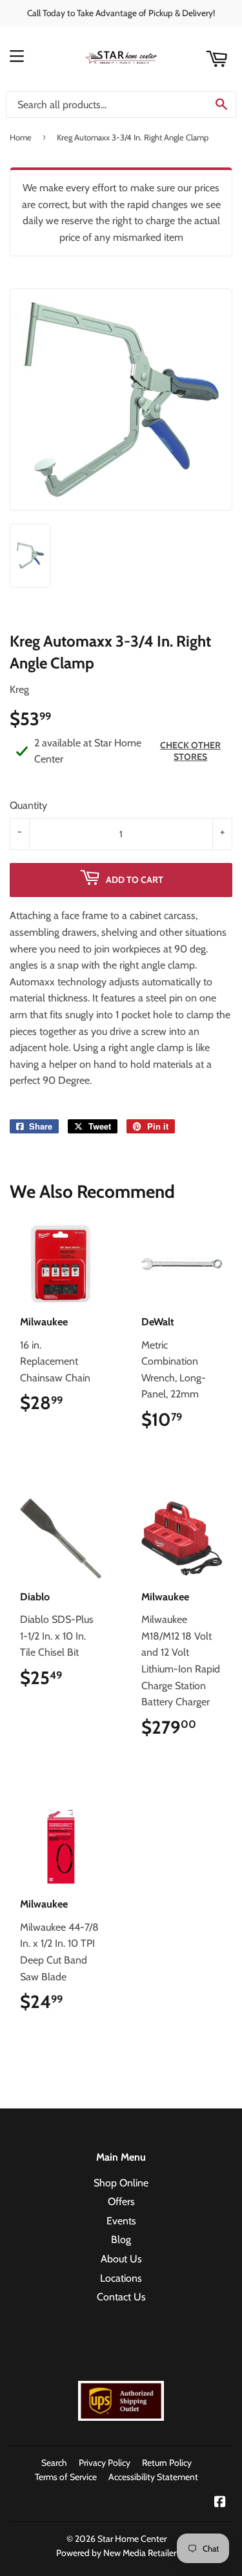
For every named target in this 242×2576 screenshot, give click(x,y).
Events (121, 2221)
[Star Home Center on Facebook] (220, 2503)
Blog (121, 2240)
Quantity (28, 805)
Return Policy (167, 2463)
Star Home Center (132, 2539)
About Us (121, 2259)
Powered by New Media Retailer (116, 2553)
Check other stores (190, 751)
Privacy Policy (105, 2463)
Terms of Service (66, 2477)
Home (21, 137)
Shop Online (121, 2183)
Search (54, 2463)
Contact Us (121, 2297)
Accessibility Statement (153, 2477)
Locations (121, 2278)
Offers (121, 2202)
